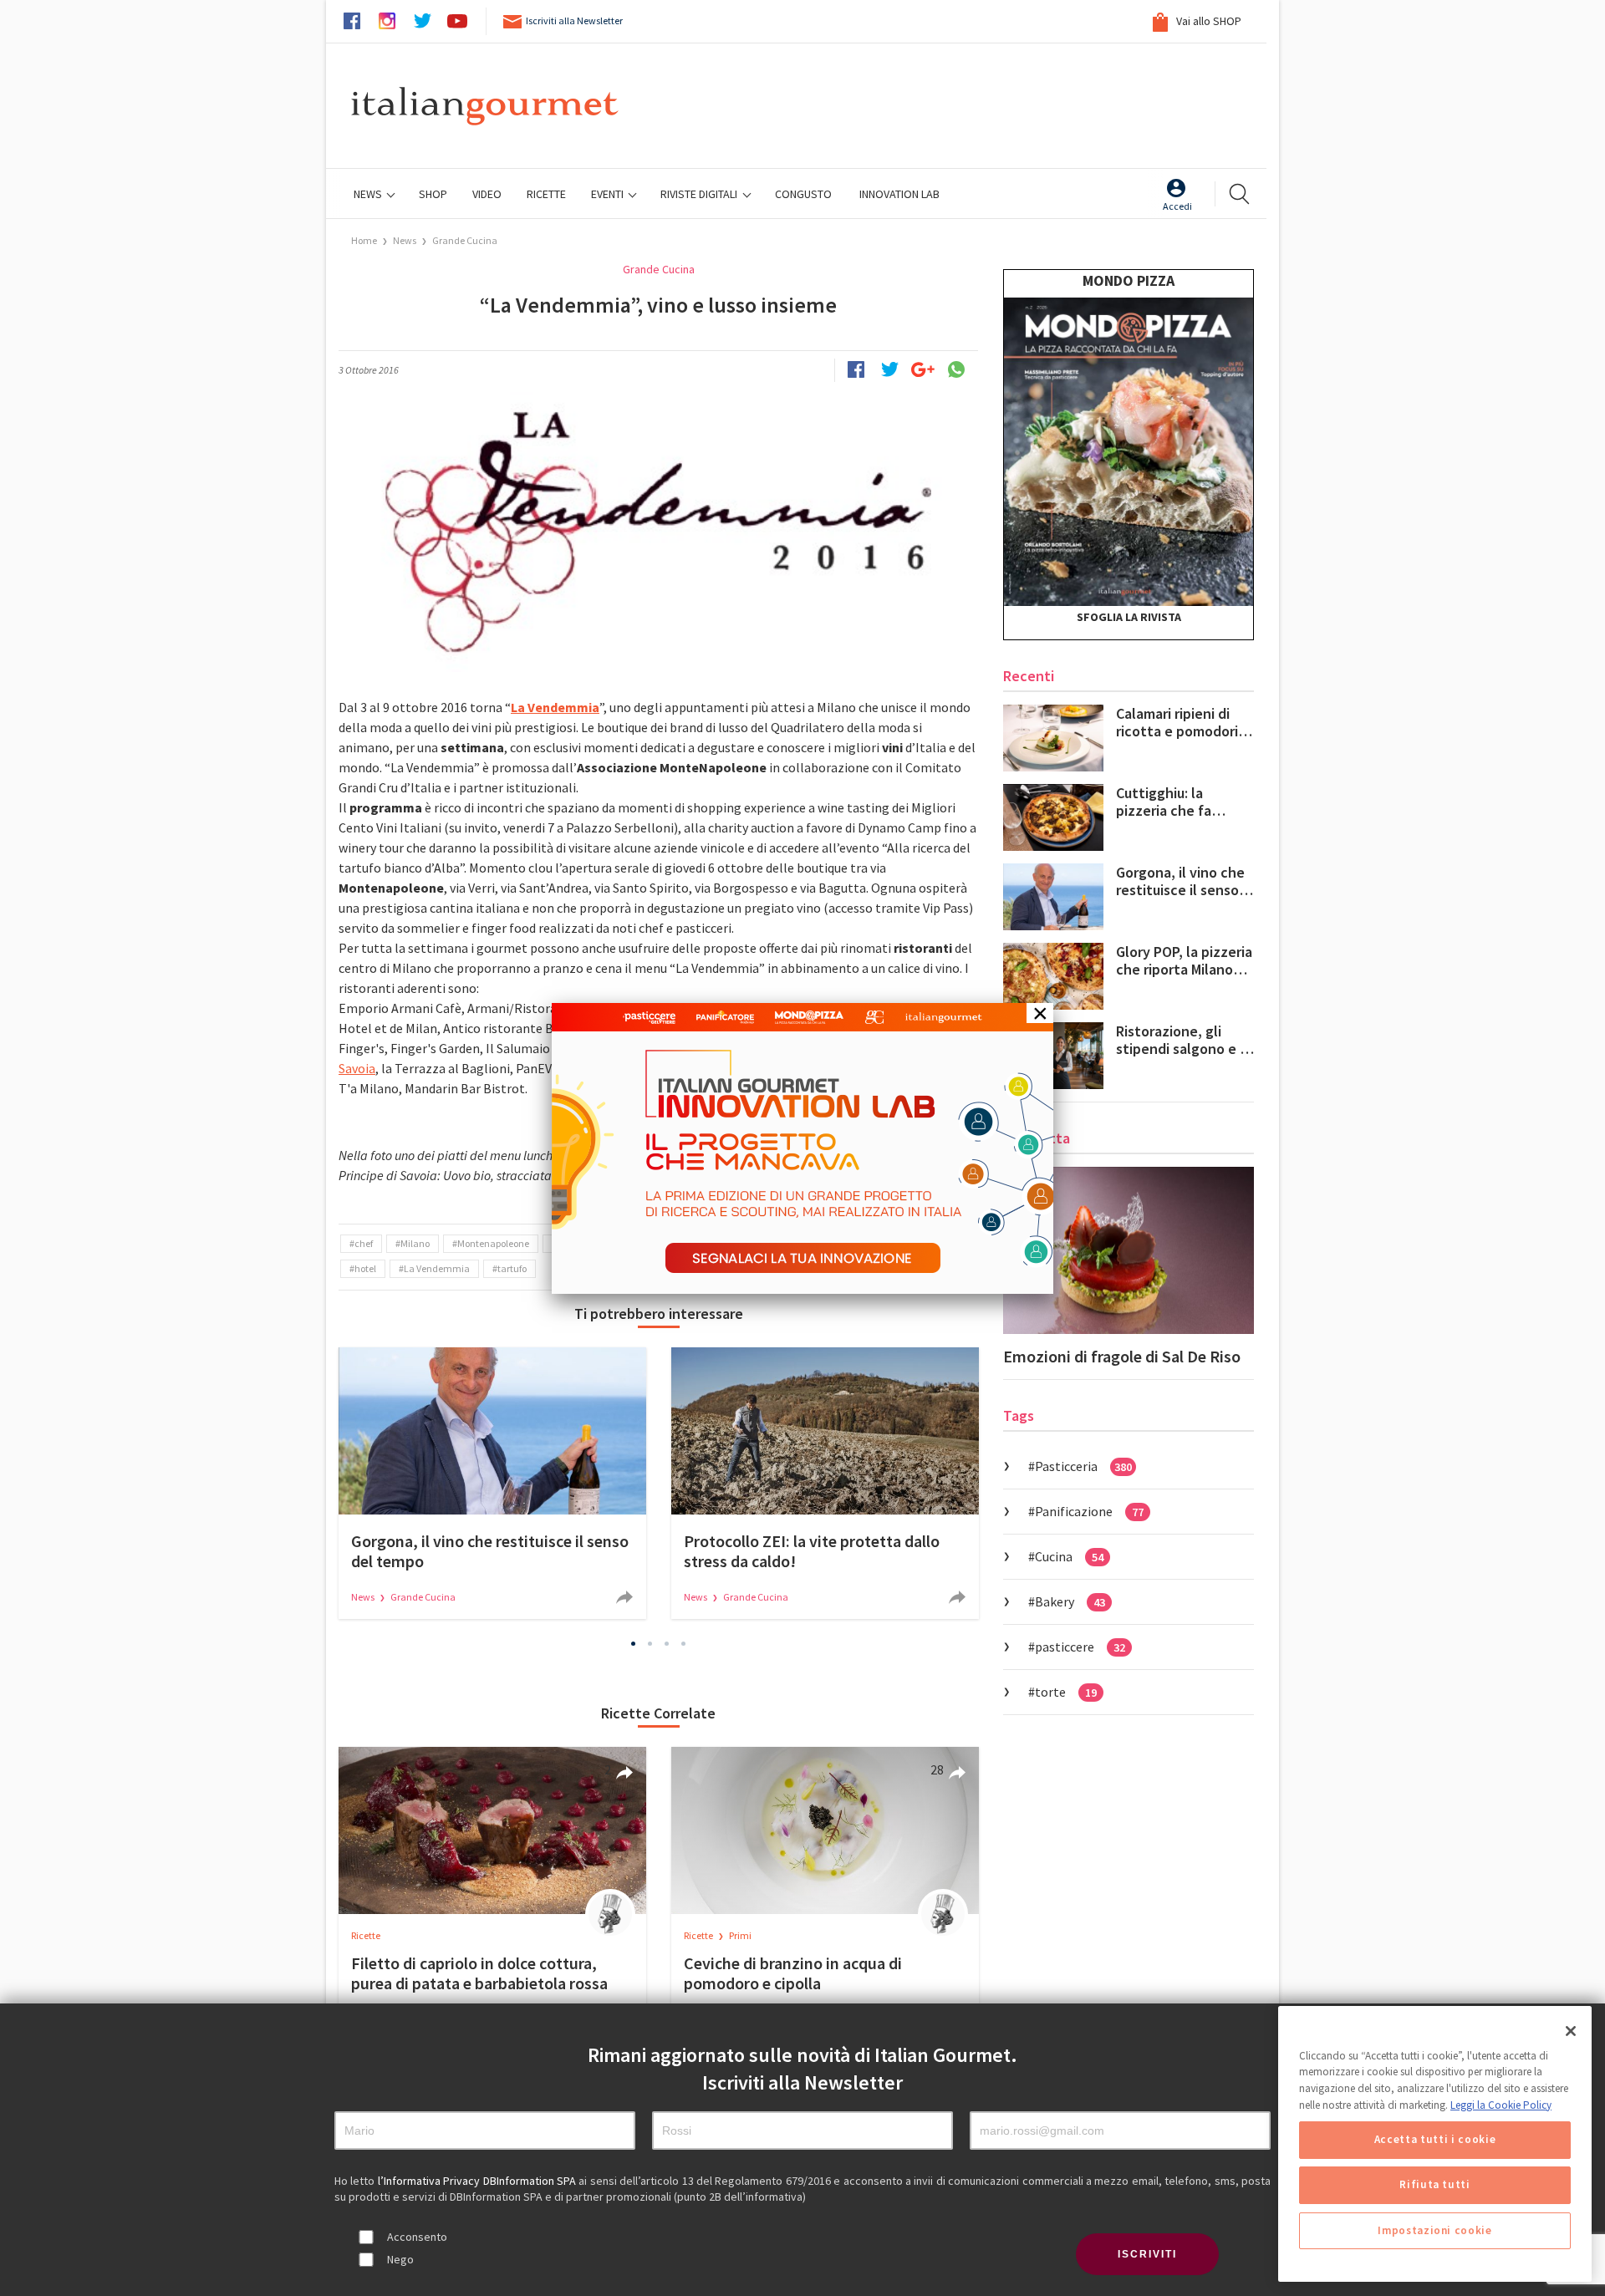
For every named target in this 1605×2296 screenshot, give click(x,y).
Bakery (1070, 1601)
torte (1066, 1692)
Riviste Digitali (700, 194)
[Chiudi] (1571, 2031)
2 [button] (650, 1643)
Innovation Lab (899, 194)
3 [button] (667, 1643)
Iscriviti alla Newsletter (574, 20)
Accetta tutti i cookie (1435, 2140)
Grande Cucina (465, 240)
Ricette (366, 1935)
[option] (492, 1483)
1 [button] (634, 1643)
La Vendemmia (437, 1268)
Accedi (1177, 206)
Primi (740, 1935)
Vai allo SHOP (1208, 21)
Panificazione (1089, 1511)
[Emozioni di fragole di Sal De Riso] (1129, 1250)
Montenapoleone (493, 1243)
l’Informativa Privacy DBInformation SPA (479, 2181)
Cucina (1069, 1556)
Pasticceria (1083, 1466)
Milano (415, 1243)
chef (364, 1243)
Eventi (609, 194)
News (369, 194)
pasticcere (1080, 1647)
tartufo (512, 1268)
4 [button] (684, 1643)
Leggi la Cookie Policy (1501, 2105)
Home (364, 240)
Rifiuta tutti (1435, 2185)
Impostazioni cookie (1434, 2230)
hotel (365, 1268)
